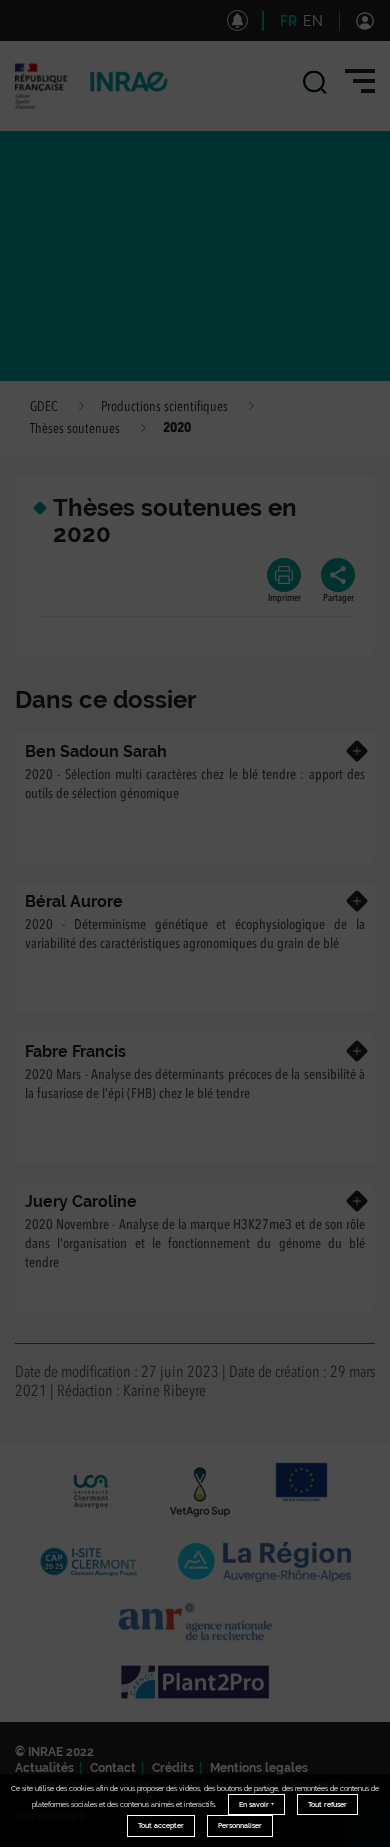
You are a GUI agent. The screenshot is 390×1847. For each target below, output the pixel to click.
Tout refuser (327, 1804)
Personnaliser (240, 1825)
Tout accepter (161, 1825)
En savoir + (256, 1804)
